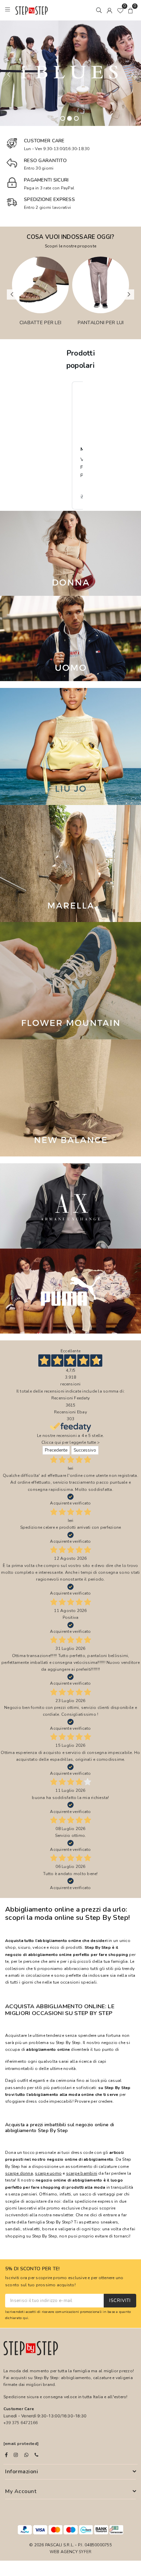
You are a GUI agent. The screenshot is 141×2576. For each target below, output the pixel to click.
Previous (9, 74)
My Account (21, 2491)
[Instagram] (16, 2455)
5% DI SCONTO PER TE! (33, 2269)
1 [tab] (63, 118)
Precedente (56, 1450)
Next (132, 74)
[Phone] (36, 2455)
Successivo (85, 1450)
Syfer (85, 2552)
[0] (120, 10)
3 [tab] (76, 118)
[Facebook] (6, 2455)
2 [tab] (69, 118)
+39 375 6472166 (21, 2423)
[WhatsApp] (26, 2455)
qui (26, 2318)
